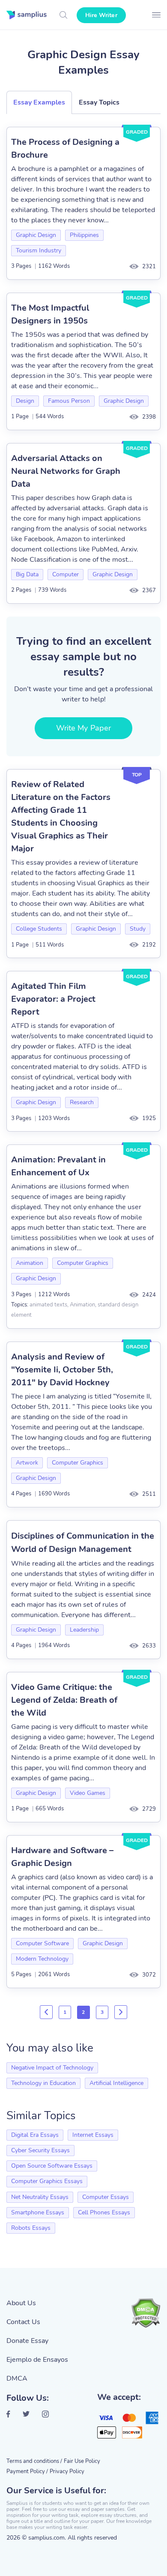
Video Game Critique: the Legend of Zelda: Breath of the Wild (64, 1700)
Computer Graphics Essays (47, 2181)
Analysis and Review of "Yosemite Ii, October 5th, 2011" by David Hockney (62, 1370)
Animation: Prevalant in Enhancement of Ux (58, 1166)
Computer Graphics (83, 1263)
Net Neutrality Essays (40, 2197)
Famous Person (69, 401)
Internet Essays (93, 2135)
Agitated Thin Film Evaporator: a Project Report (53, 999)
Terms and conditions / (34, 2461)
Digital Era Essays (35, 2135)
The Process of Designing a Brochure (65, 148)
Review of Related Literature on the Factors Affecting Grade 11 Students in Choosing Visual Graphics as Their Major (61, 816)
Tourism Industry (39, 250)
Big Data (27, 574)
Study (138, 929)
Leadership (84, 1630)
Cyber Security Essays (40, 2150)
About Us (21, 2303)
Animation (30, 1263)
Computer (66, 574)
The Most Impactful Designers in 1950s (50, 314)
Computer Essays (106, 2197)
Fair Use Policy (82, 2461)
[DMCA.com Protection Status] (146, 2313)
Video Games (88, 1793)
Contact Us (23, 2322)
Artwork (27, 1463)
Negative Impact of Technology (52, 2068)
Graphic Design (36, 235)
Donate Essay (27, 2341)
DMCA (17, 2378)
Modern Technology (42, 1959)
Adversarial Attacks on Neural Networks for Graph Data (66, 471)
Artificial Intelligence (116, 2083)
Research (82, 1102)
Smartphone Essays (38, 2212)
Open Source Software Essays (52, 2166)
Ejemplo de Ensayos (37, 2360)
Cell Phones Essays (104, 2212)
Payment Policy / (27, 2471)
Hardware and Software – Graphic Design (62, 1857)
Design (25, 401)
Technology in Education (43, 2083)
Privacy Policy (67, 2471)
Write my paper (83, 728)
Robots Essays (31, 2228)
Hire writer (101, 15)
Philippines (84, 235)
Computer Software (42, 1943)
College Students (39, 929)
